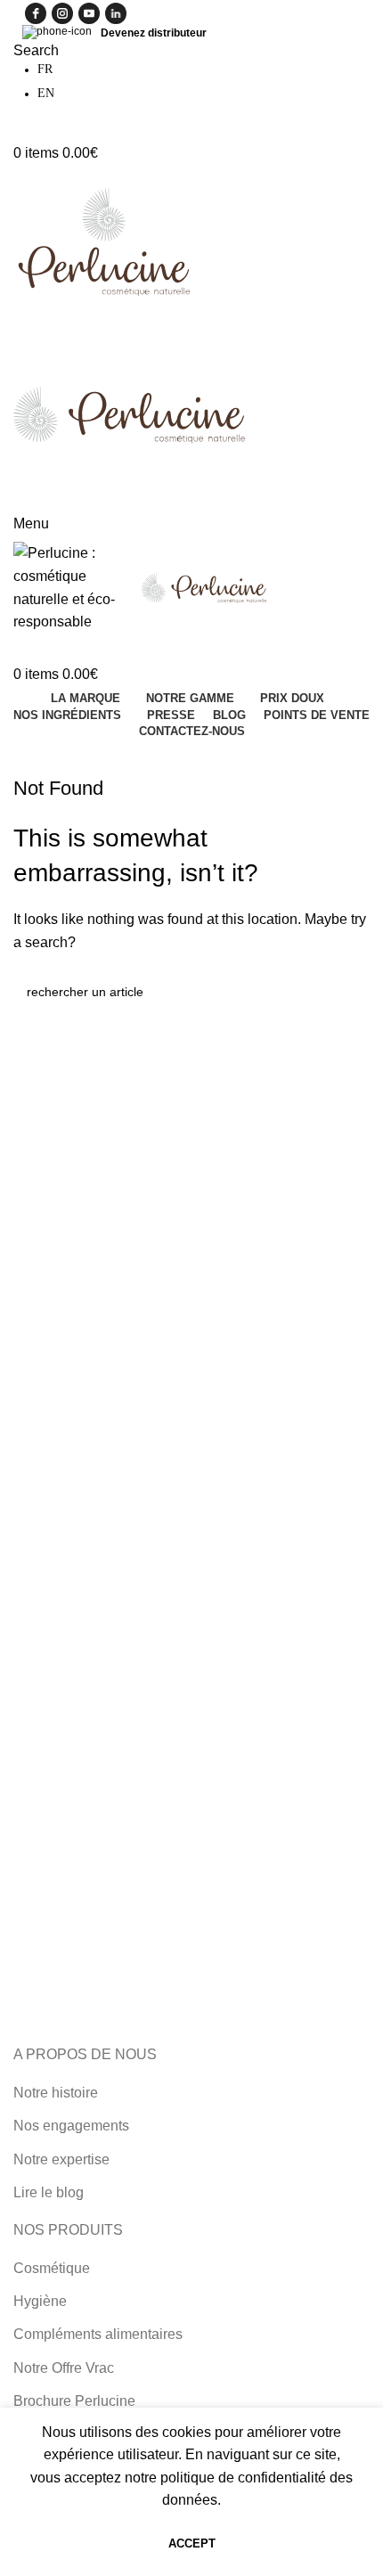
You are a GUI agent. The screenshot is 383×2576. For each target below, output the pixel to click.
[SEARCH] (349, 992)
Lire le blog (49, 2192)
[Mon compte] (19, 131)
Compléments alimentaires (98, 2334)
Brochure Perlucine (74, 2401)
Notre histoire (56, 2093)
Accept (192, 2543)
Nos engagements (71, 2126)
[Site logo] (103, 239)
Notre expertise (61, 2159)
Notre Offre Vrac (64, 2368)
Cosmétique (52, 2268)
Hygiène (40, 2301)
